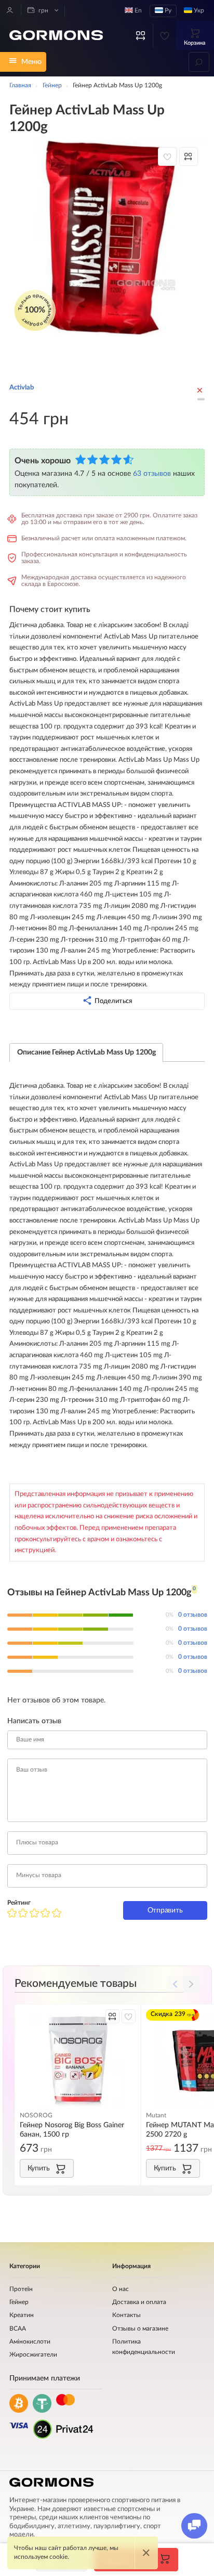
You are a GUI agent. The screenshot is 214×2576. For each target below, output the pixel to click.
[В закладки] (167, 157)
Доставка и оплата (139, 2302)
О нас (121, 2289)
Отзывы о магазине (140, 2329)
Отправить (165, 1910)
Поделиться (113, 1001)
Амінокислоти (30, 2342)
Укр (198, 11)
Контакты (126, 2315)
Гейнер (19, 2302)
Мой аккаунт (10, 10)
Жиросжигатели (33, 2355)
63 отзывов (152, 473)
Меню (31, 62)
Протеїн (21, 2289)
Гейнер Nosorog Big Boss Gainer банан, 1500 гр (72, 2130)
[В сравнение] (189, 157)
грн (43, 11)
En (137, 11)
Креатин (22, 2315)
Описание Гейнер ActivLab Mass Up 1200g (86, 1052)
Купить (39, 2168)
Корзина (195, 43)
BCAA (18, 2329)
